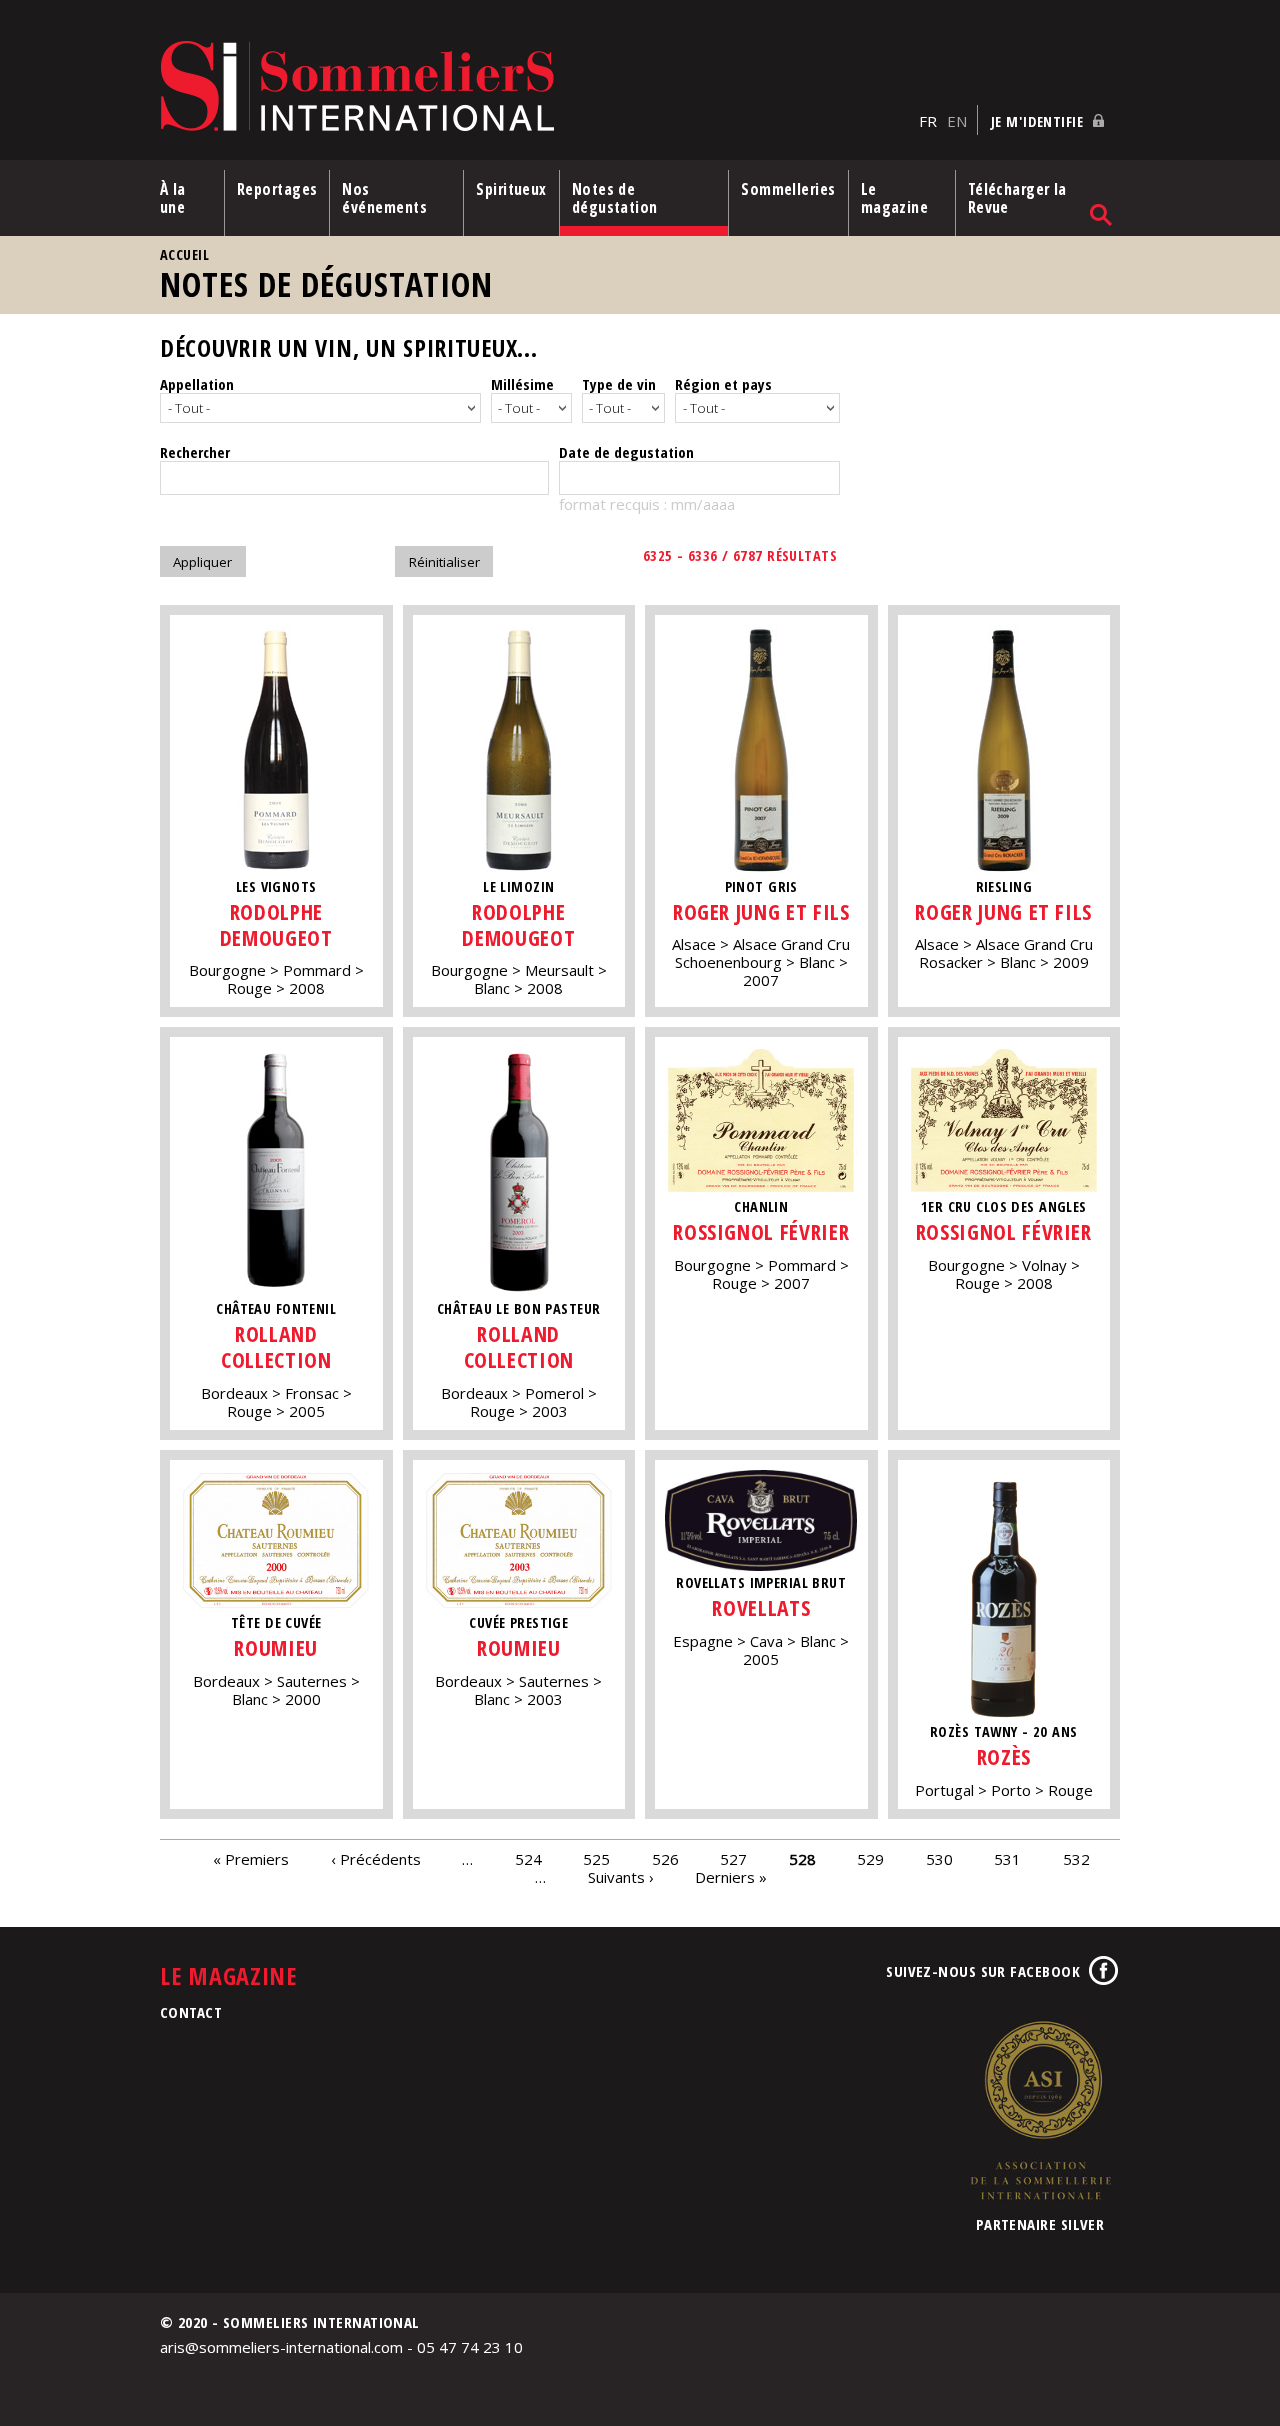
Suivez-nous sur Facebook (983, 1971)
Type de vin (619, 384)
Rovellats (761, 1607)
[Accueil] (534, 87)
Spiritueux (511, 189)
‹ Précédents (376, 1859)
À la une (173, 198)
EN (957, 121)
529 (870, 1859)
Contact (191, 2012)
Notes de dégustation (615, 198)
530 (939, 1859)
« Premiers (251, 1859)
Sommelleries (788, 189)
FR (928, 121)
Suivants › (621, 1877)
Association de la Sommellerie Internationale (1040, 2110)
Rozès (1004, 1756)
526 (665, 1859)
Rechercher (195, 452)
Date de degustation (626, 452)
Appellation (197, 384)
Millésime (522, 384)
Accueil (184, 254)
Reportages (277, 189)
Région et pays (723, 384)
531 (1007, 1859)
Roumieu (276, 1647)
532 (1076, 1859)
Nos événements (384, 198)
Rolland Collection (276, 1346)
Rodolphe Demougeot (276, 924)
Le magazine (895, 198)
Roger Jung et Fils (761, 911)
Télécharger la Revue (1017, 198)
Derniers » (731, 1877)
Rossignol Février (761, 1231)
